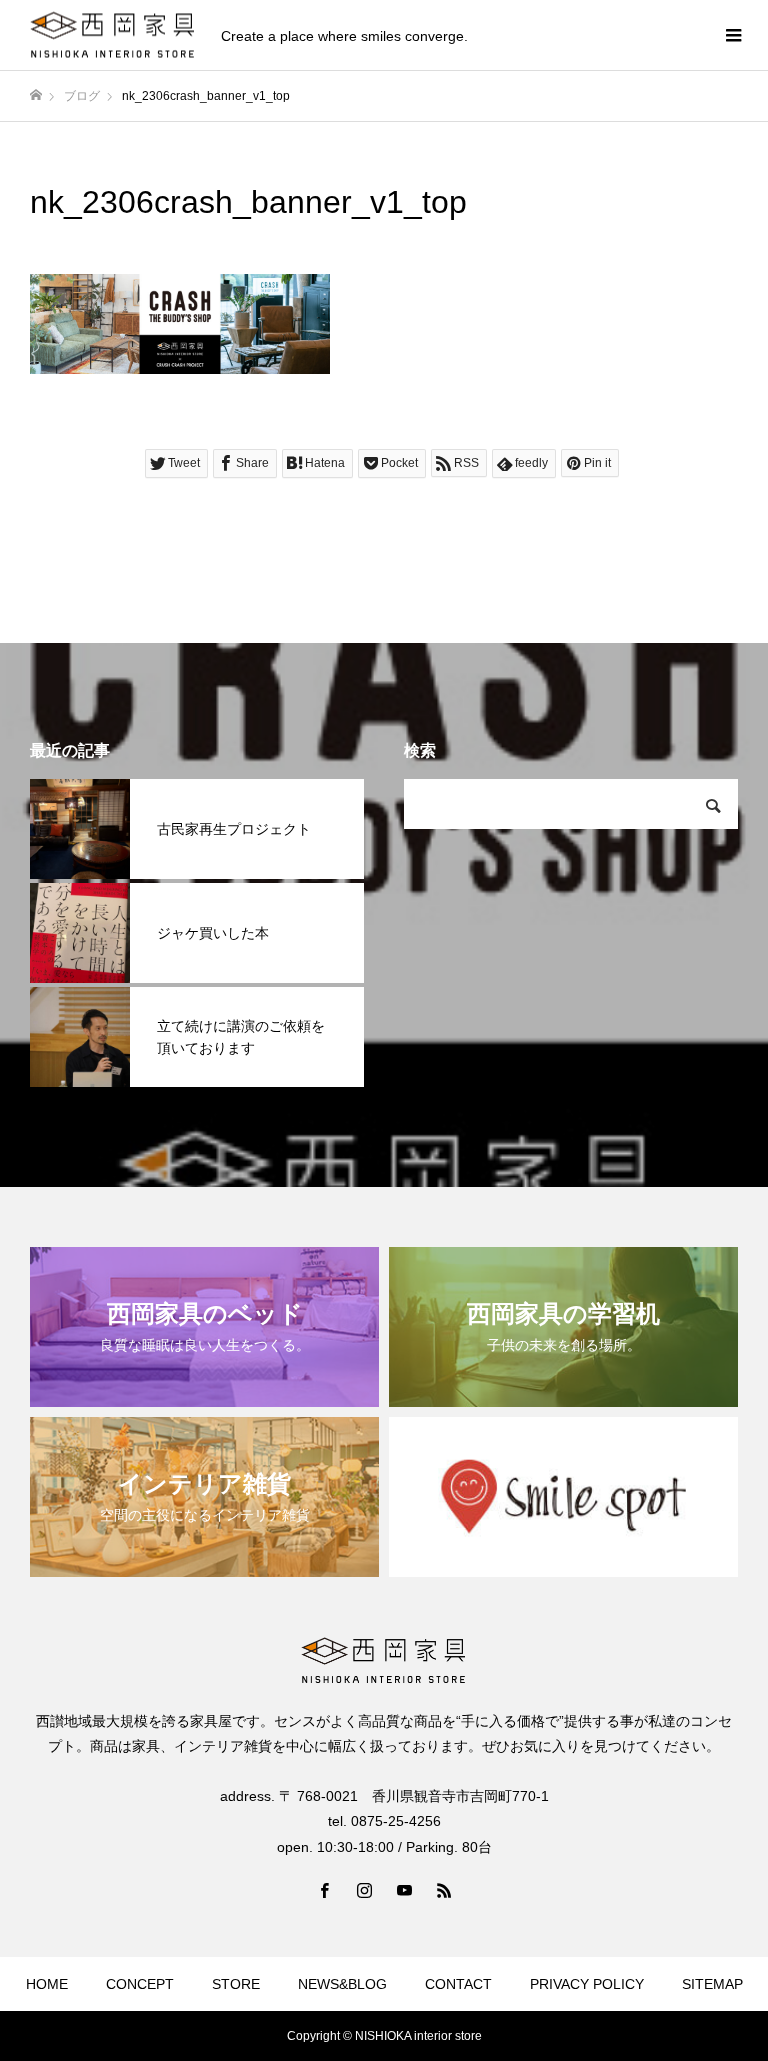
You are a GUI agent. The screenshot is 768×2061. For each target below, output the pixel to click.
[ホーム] (36, 95)
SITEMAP (712, 1984)
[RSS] (444, 1890)
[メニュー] (733, 35)
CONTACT (458, 1984)
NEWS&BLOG (342, 1984)
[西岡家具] (113, 35)
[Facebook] (324, 1890)
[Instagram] (364, 1890)
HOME (47, 1984)
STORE (236, 1984)
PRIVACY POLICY (587, 1984)
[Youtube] (404, 1890)
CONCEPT (140, 1984)
